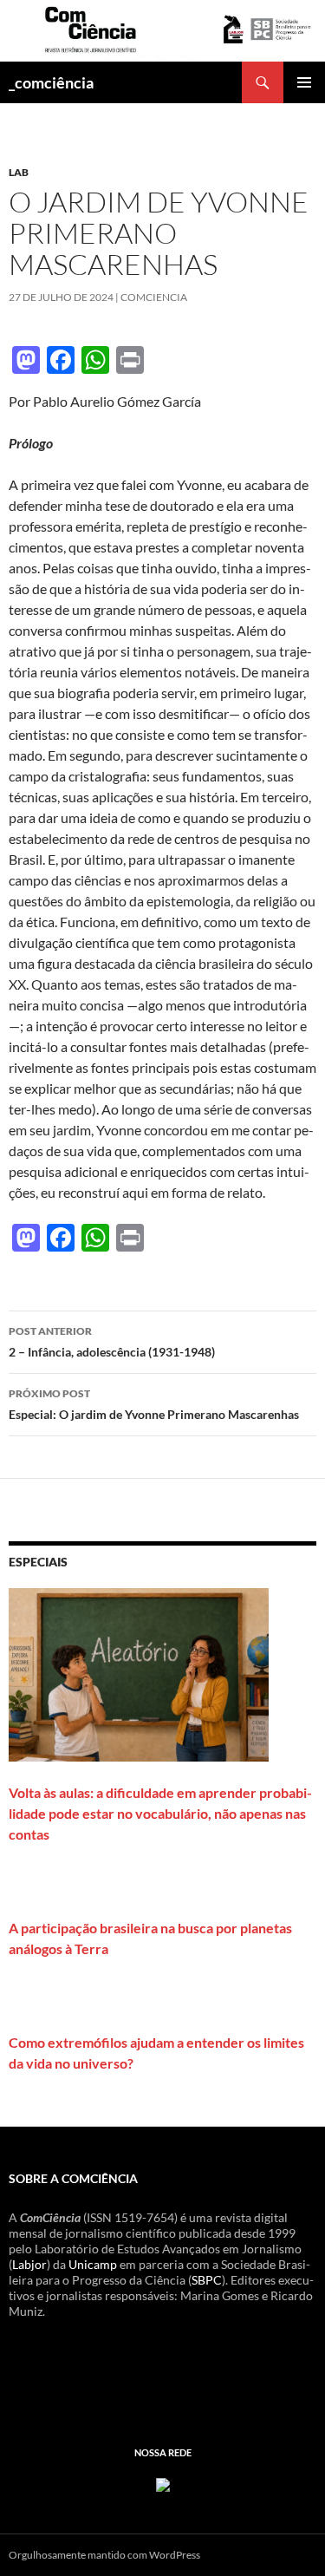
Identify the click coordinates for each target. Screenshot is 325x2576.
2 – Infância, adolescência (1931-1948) (112, 1342)
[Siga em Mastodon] (163, 2483)
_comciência (51, 82)
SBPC (207, 2280)
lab (19, 172)
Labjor (29, 2264)
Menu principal (304, 82)
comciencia (154, 297)
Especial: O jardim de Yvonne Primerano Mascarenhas (154, 1404)
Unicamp (93, 2264)
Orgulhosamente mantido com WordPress (104, 2555)
